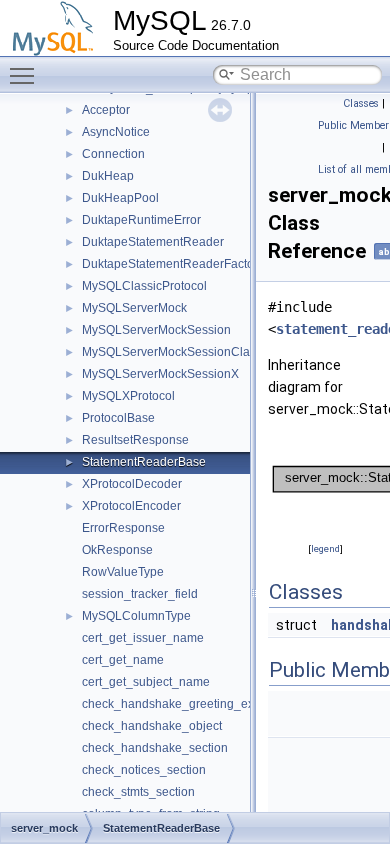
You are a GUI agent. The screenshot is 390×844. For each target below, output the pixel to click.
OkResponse (117, 550)
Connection (113, 154)
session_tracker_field (140, 594)
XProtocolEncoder (131, 506)
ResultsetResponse (135, 440)
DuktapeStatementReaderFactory (173, 264)
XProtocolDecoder (132, 484)
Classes (361, 103)
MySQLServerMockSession (156, 330)
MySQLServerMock (134, 308)
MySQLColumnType (136, 616)
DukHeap (108, 176)
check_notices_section (144, 770)
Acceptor (106, 110)
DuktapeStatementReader (153, 242)
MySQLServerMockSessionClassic (176, 352)
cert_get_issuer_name (143, 638)
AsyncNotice (116, 132)
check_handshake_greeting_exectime (186, 704)
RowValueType (123, 572)
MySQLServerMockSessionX (160, 374)
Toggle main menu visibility (26, 75)
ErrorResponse (123, 528)
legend (325, 548)
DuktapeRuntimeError (141, 220)
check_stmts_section (138, 792)
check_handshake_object (152, 726)
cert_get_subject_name (146, 682)
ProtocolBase (118, 418)
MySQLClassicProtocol (144, 286)
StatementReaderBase (144, 462)
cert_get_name (123, 660)
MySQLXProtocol (128, 396)
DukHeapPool (120, 198)
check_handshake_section (155, 748)
